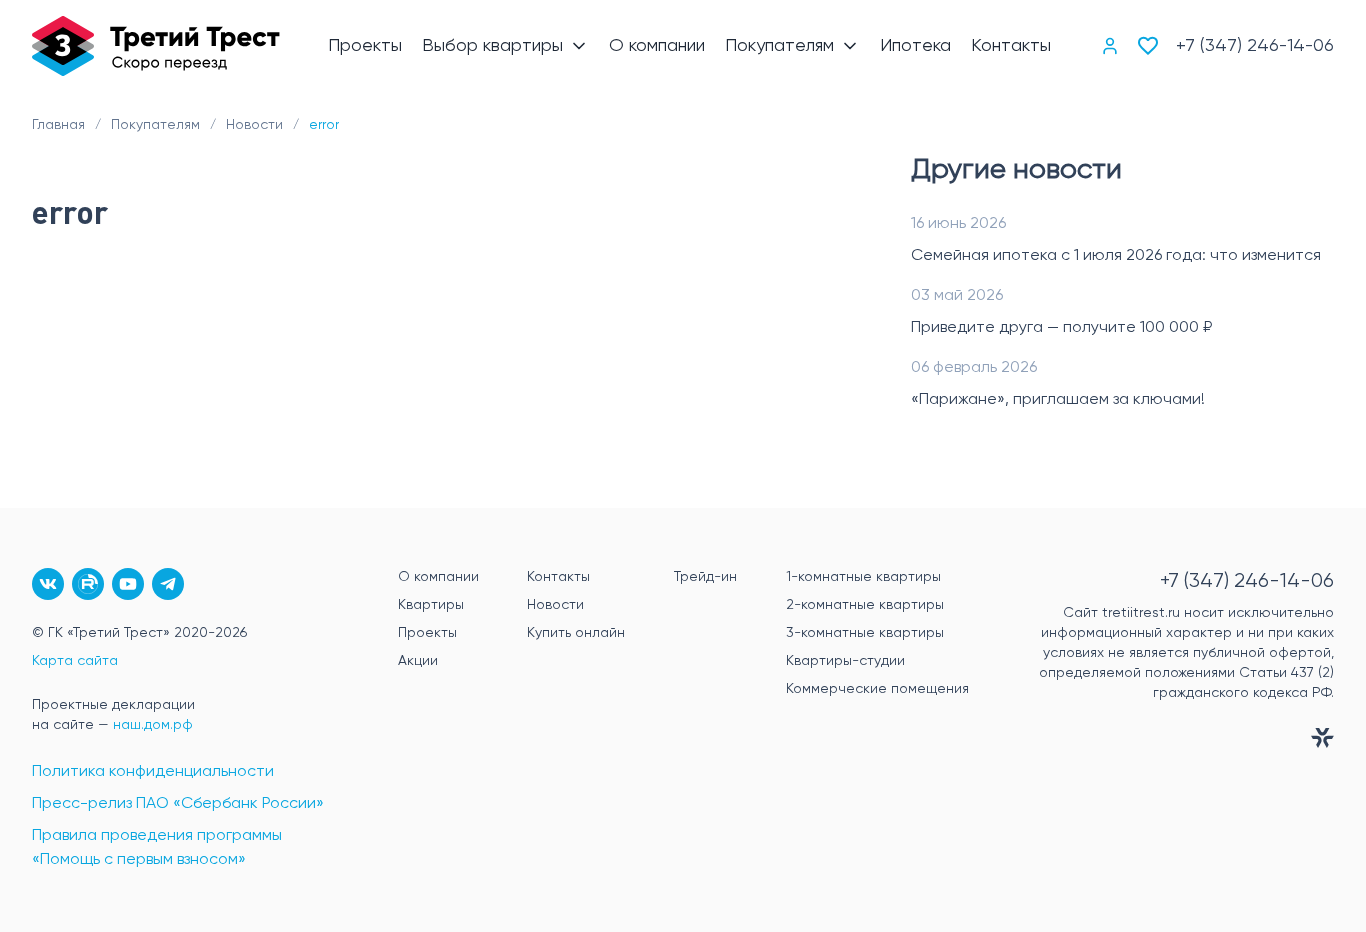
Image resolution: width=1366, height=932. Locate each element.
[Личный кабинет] (1110, 46)
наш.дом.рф (153, 725)
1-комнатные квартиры (863, 577)
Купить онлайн (576, 633)
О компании (438, 577)
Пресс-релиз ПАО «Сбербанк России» (178, 804)
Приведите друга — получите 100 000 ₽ (1061, 328)
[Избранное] (1148, 46)
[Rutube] (88, 584)
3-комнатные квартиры (865, 633)
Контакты (558, 577)
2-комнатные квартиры (865, 605)
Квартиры (431, 605)
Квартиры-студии (845, 661)
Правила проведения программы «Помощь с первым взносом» (157, 848)
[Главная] (156, 46)
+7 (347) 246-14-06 (1255, 46)
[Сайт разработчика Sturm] (1172, 742)
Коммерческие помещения (877, 689)
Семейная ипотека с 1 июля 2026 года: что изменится (1116, 256)
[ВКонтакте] (48, 584)
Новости (555, 605)
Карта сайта (75, 661)
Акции (418, 661)
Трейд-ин (705, 577)
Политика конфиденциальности (153, 772)
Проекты (427, 633)
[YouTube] (128, 584)
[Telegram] (168, 584)
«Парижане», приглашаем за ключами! (1058, 400)
